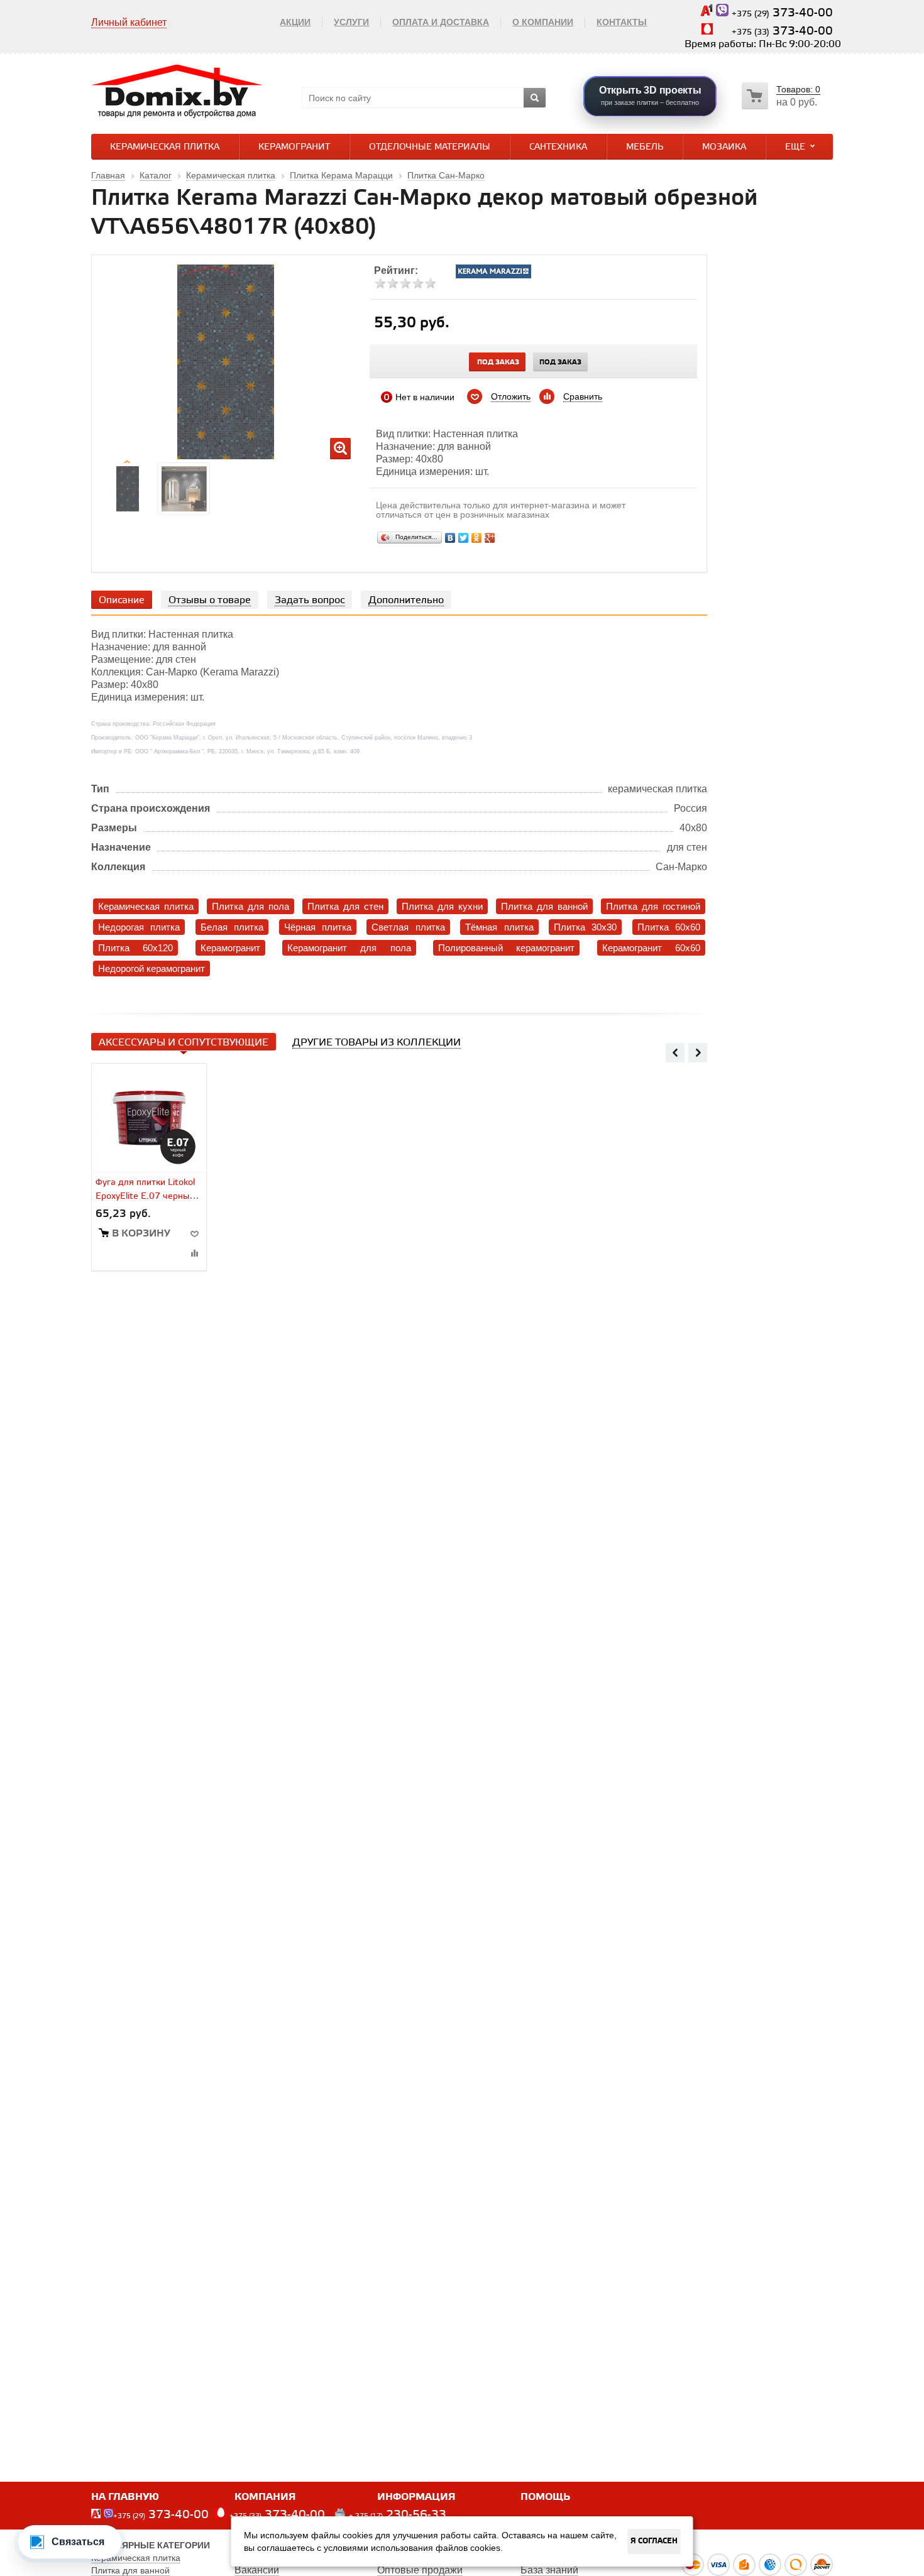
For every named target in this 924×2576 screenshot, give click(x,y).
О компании (543, 22)
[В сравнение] (194, 1253)
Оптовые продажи (420, 2570)
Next (698, 1052)
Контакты (622, 22)
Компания (265, 2497)
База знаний (549, 2570)
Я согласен (654, 2541)
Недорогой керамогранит (151, 969)
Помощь (545, 2497)
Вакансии (257, 2570)
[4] (418, 283)
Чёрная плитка (318, 927)
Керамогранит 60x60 (651, 948)
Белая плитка (232, 927)
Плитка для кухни (442, 906)
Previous (675, 1052)
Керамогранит (294, 147)
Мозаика (724, 147)
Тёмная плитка (499, 927)
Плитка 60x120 (135, 948)
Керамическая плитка (165, 147)
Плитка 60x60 (669, 927)
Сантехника (558, 147)
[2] (393, 283)
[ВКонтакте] (450, 538)
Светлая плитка (408, 927)
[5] (431, 283)
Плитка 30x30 (585, 927)
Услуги (351, 22)
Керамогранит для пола (349, 948)
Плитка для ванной (544, 906)
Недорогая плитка (139, 927)
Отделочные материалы (430, 147)
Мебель (645, 147)
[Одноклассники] (477, 538)
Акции (295, 22)
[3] (405, 283)
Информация (416, 2497)
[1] (380, 283)
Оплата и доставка (441, 22)
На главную (125, 2497)
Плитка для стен (345, 906)
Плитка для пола (250, 906)
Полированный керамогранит (506, 948)
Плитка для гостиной (653, 906)
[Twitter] (464, 538)
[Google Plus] (490, 538)
